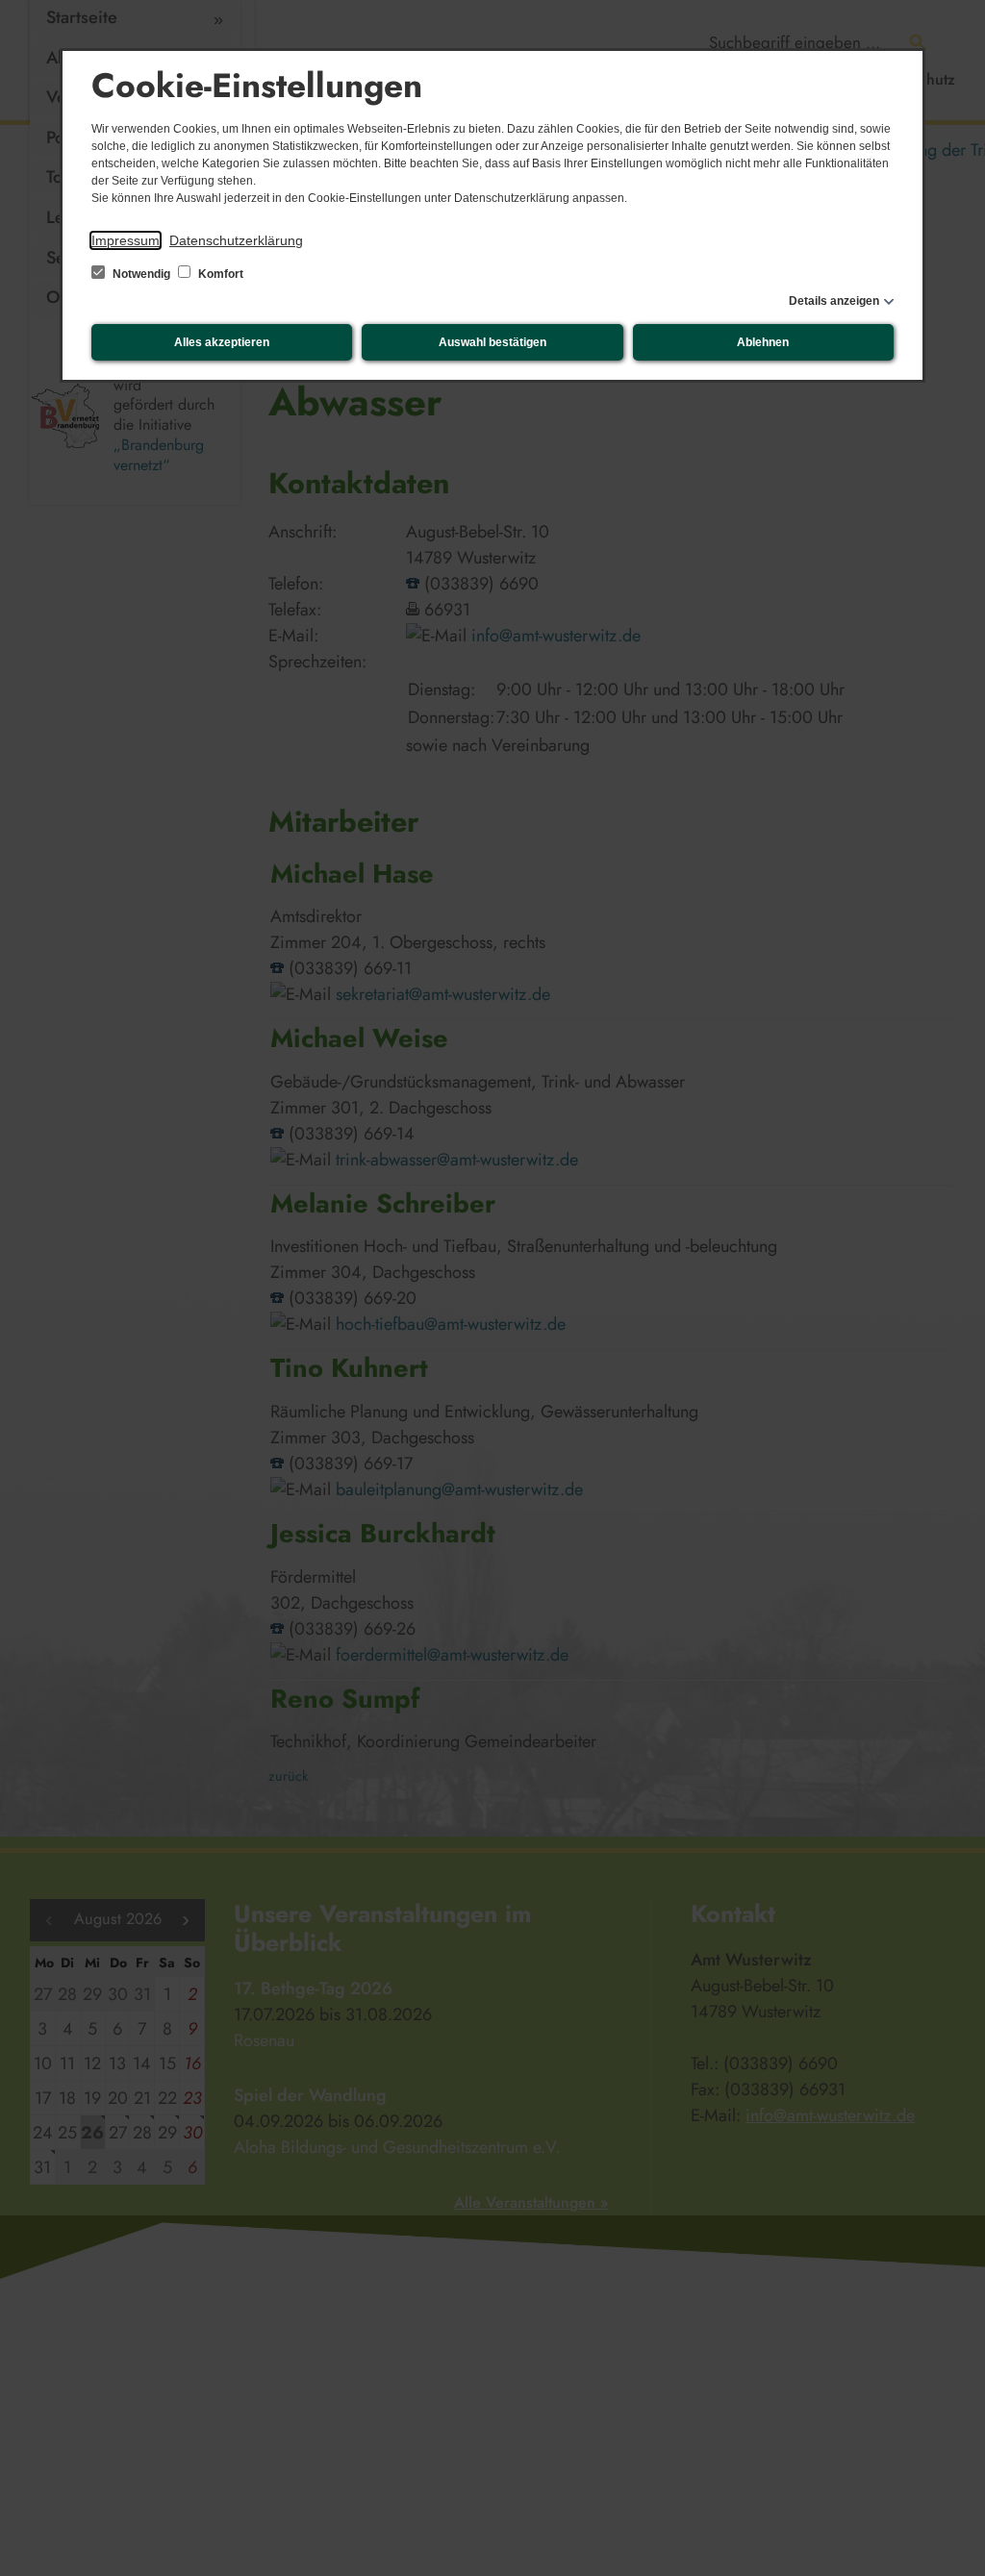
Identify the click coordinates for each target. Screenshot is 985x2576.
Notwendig (141, 274)
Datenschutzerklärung (236, 240)
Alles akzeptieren (222, 342)
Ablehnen (763, 342)
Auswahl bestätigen (492, 342)
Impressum (126, 240)
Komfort (219, 274)
